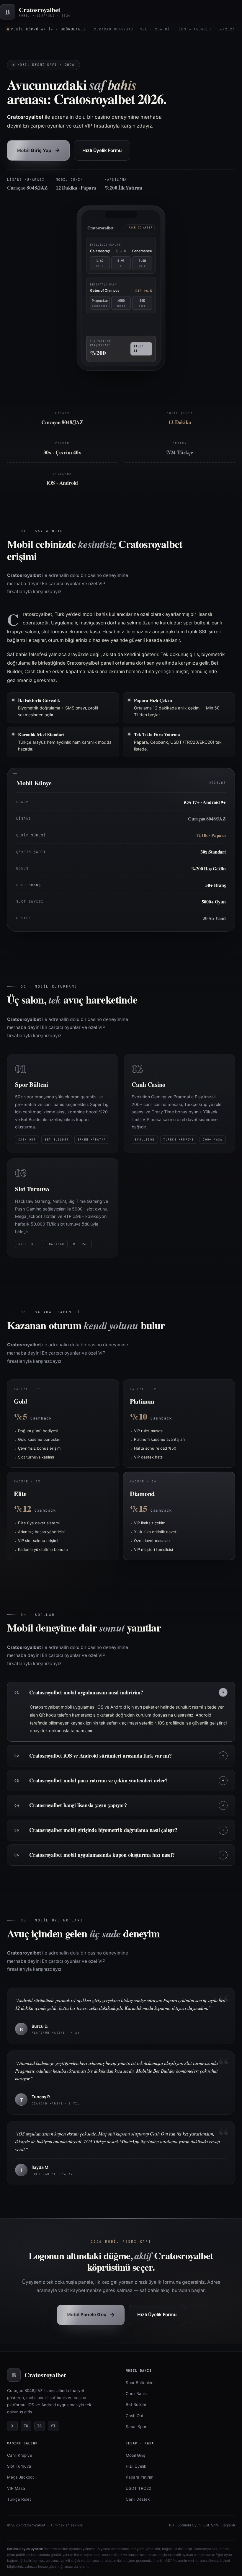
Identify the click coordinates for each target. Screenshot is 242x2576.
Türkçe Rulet (19, 2499)
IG (40, 2426)
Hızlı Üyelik (136, 2466)
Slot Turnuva (19, 2466)
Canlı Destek (138, 2499)
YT (53, 2426)
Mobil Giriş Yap (38, 150)
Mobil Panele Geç (91, 2315)
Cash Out (135, 2416)
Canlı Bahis (136, 2394)
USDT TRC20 (138, 2488)
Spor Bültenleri (140, 2383)
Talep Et (139, 346)
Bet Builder (136, 2404)
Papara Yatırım (140, 2477)
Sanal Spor (136, 2427)
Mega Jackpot (21, 2477)
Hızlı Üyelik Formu (102, 150)
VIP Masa (16, 2488)
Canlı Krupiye (20, 2455)
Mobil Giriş (135, 2455)
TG (26, 2426)
